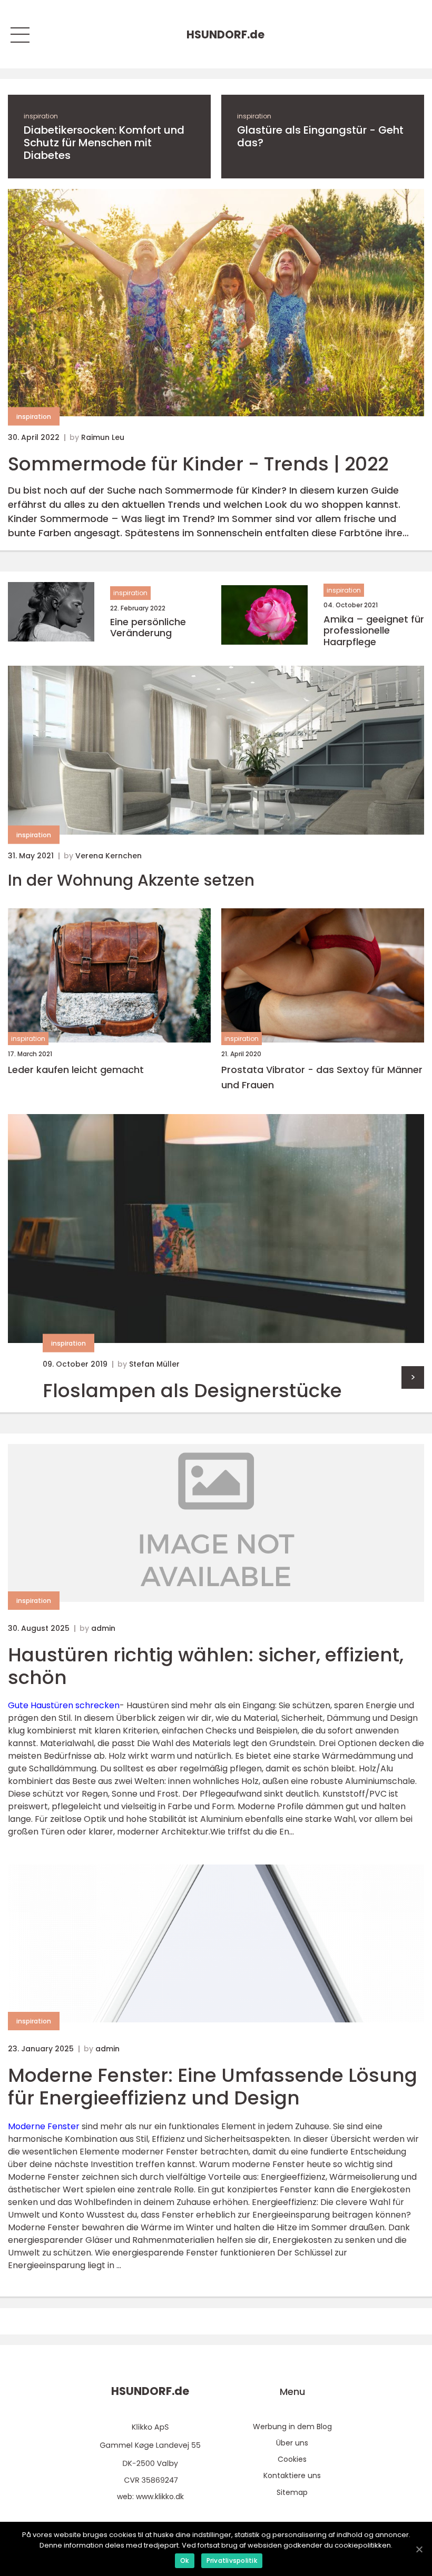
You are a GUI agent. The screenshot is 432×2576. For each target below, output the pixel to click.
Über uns (292, 2443)
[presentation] (413, 1377)
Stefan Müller (154, 1364)
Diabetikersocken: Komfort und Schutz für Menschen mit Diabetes (104, 143)
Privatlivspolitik (232, 2560)
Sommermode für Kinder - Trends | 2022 (198, 464)
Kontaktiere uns (292, 2475)
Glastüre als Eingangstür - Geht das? (320, 136)
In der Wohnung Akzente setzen (131, 880)
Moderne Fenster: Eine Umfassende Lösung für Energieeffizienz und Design (213, 2087)
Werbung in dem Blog (292, 2427)
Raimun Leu (103, 437)
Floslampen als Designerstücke (192, 1391)
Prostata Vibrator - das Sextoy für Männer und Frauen (322, 1077)
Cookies (292, 2459)
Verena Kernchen (109, 856)
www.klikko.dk (160, 2497)
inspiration (41, 116)
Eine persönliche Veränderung (148, 628)
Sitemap (292, 2492)
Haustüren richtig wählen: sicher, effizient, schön (206, 1666)
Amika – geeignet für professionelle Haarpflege (374, 631)
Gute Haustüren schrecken (64, 1705)
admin (103, 1628)
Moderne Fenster (44, 2126)
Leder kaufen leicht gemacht (76, 1070)
